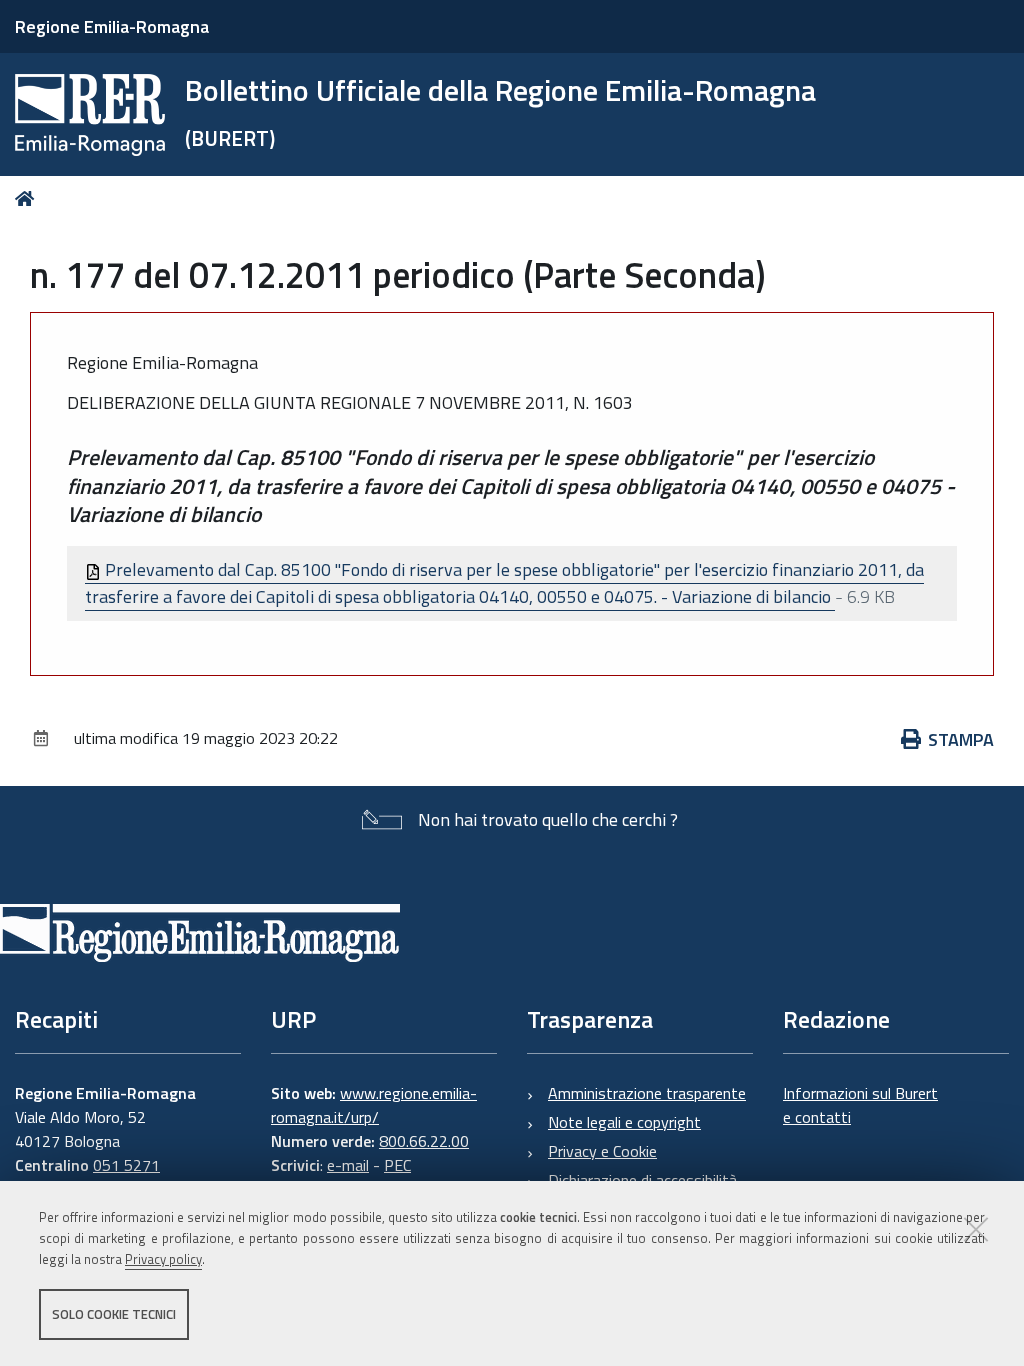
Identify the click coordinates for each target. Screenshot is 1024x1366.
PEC (397, 1165)
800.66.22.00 (424, 1141)
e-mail (348, 1165)
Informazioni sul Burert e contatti (860, 1105)
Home (28, 198)
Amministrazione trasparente (647, 1093)
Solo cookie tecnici (114, 1314)
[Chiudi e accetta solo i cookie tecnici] (976, 1229)
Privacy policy (163, 1259)
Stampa (961, 739)
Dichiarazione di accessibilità (642, 1180)
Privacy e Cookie (602, 1151)
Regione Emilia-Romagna (112, 26)
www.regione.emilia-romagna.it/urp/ (374, 1105)
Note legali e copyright (624, 1122)
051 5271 (126, 1165)
